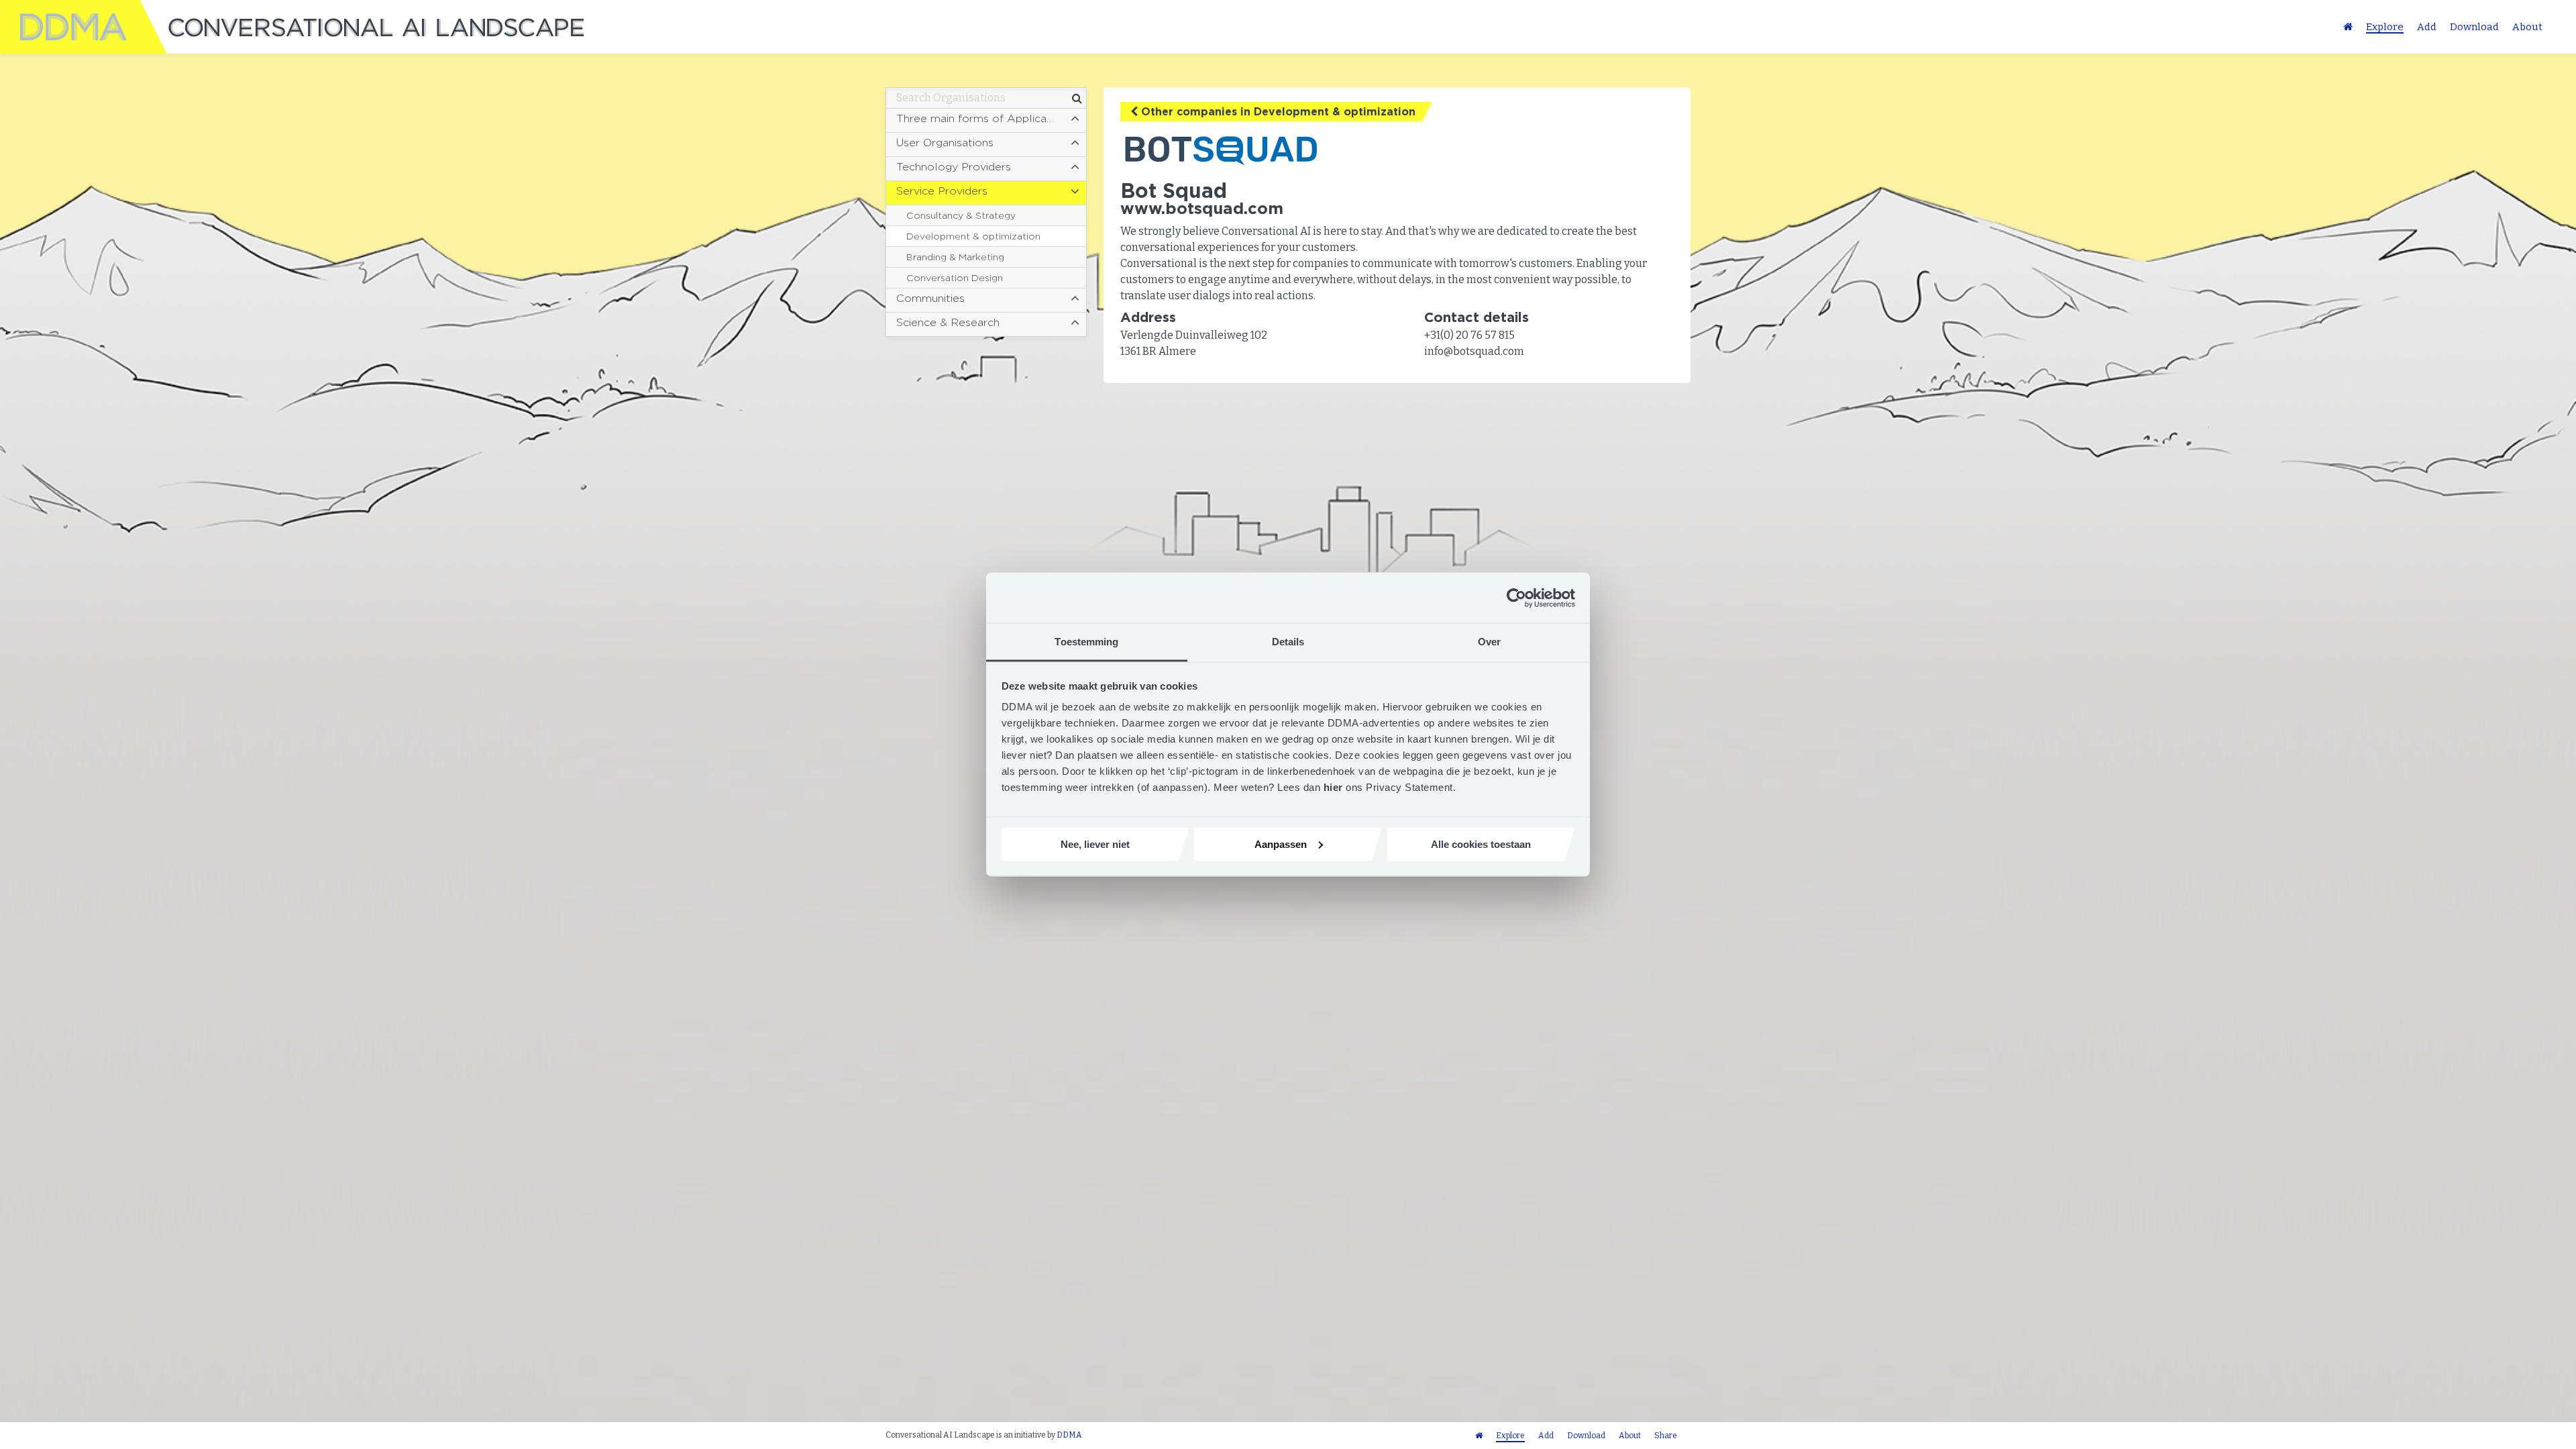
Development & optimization (973, 236)
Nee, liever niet (1095, 844)
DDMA (1069, 1435)
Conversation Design (955, 278)
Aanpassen (1281, 844)
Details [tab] (1288, 642)
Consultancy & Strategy (961, 215)
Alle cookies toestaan (1481, 844)
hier (1335, 787)
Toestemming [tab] (1086, 642)
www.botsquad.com (1202, 208)
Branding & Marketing (955, 257)
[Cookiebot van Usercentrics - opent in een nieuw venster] (1516, 598)
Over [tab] (1489, 642)
